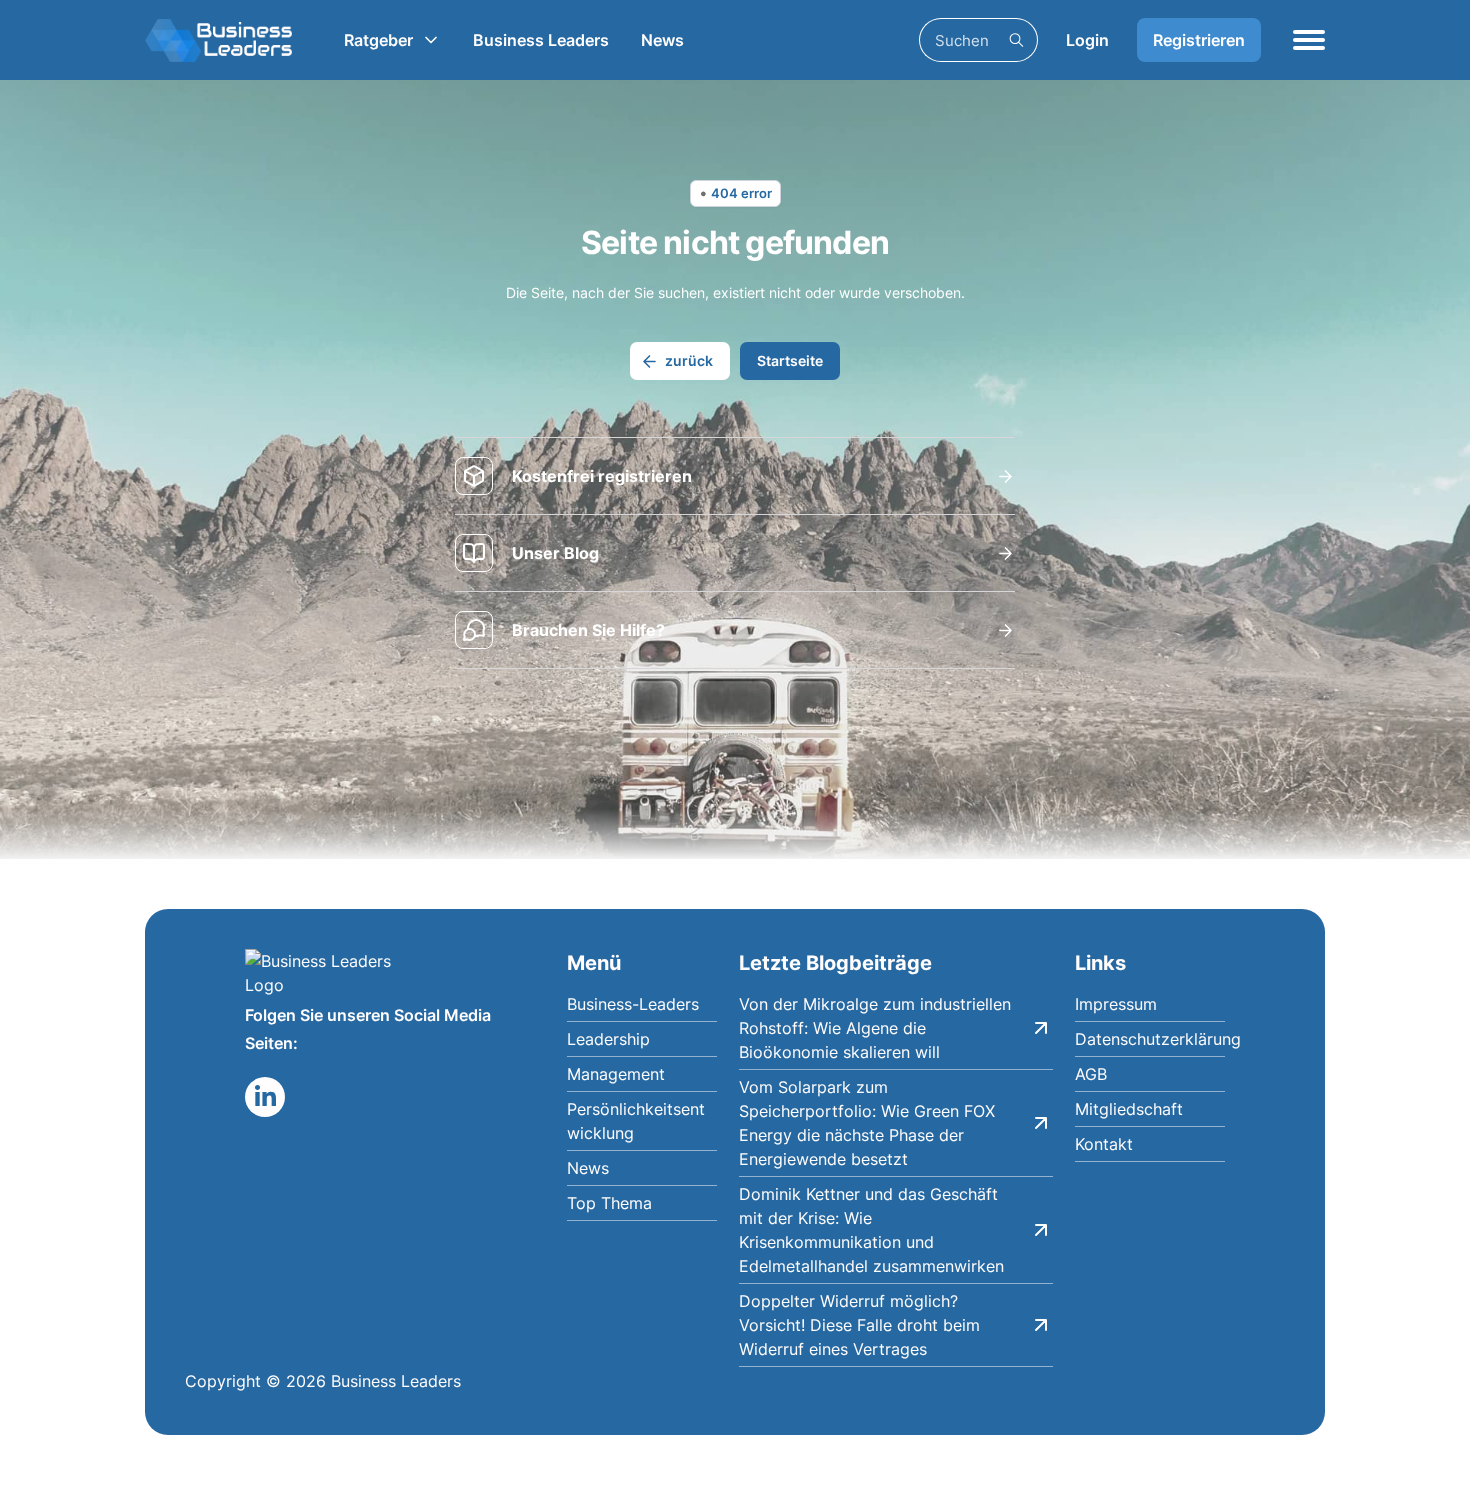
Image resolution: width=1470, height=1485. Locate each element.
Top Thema (609, 1203)
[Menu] (1309, 40)
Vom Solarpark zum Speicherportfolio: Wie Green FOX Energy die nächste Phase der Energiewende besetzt (867, 1123)
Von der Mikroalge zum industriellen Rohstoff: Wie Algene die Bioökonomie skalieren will (875, 1028)
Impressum (1116, 1004)
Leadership (608, 1039)
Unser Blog (555, 553)
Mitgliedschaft (1129, 1109)
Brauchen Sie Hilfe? (588, 630)
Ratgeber (378, 40)
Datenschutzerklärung (1150, 1039)
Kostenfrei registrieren (602, 476)
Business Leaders (541, 40)
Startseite (790, 360)
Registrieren (1199, 40)
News (662, 40)
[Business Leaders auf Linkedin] (265, 1097)
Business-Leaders (633, 1004)
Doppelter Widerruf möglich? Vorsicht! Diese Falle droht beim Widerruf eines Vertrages (859, 1325)
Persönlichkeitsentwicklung (636, 1121)
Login (1087, 40)
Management (616, 1074)
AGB (1091, 1074)
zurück (689, 360)
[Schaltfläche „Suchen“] (1016, 40)
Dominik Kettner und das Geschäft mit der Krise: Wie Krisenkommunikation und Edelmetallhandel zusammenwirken (871, 1230)
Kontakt (1104, 1144)
